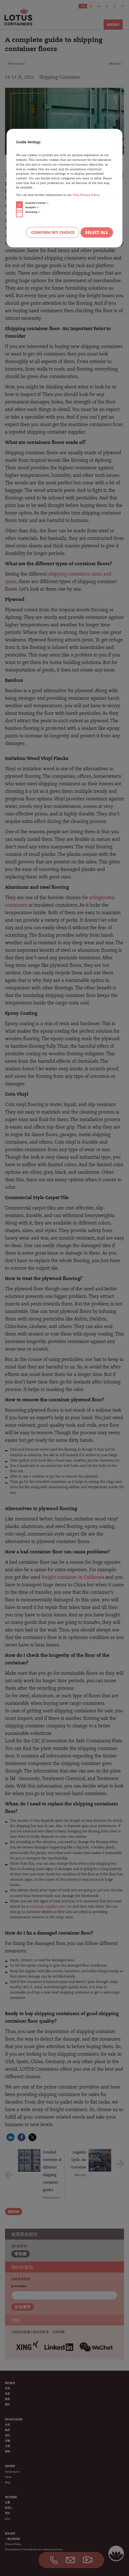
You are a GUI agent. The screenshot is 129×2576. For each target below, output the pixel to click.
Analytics (31, 207)
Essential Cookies (36, 203)
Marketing (32, 212)
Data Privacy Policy (86, 195)
